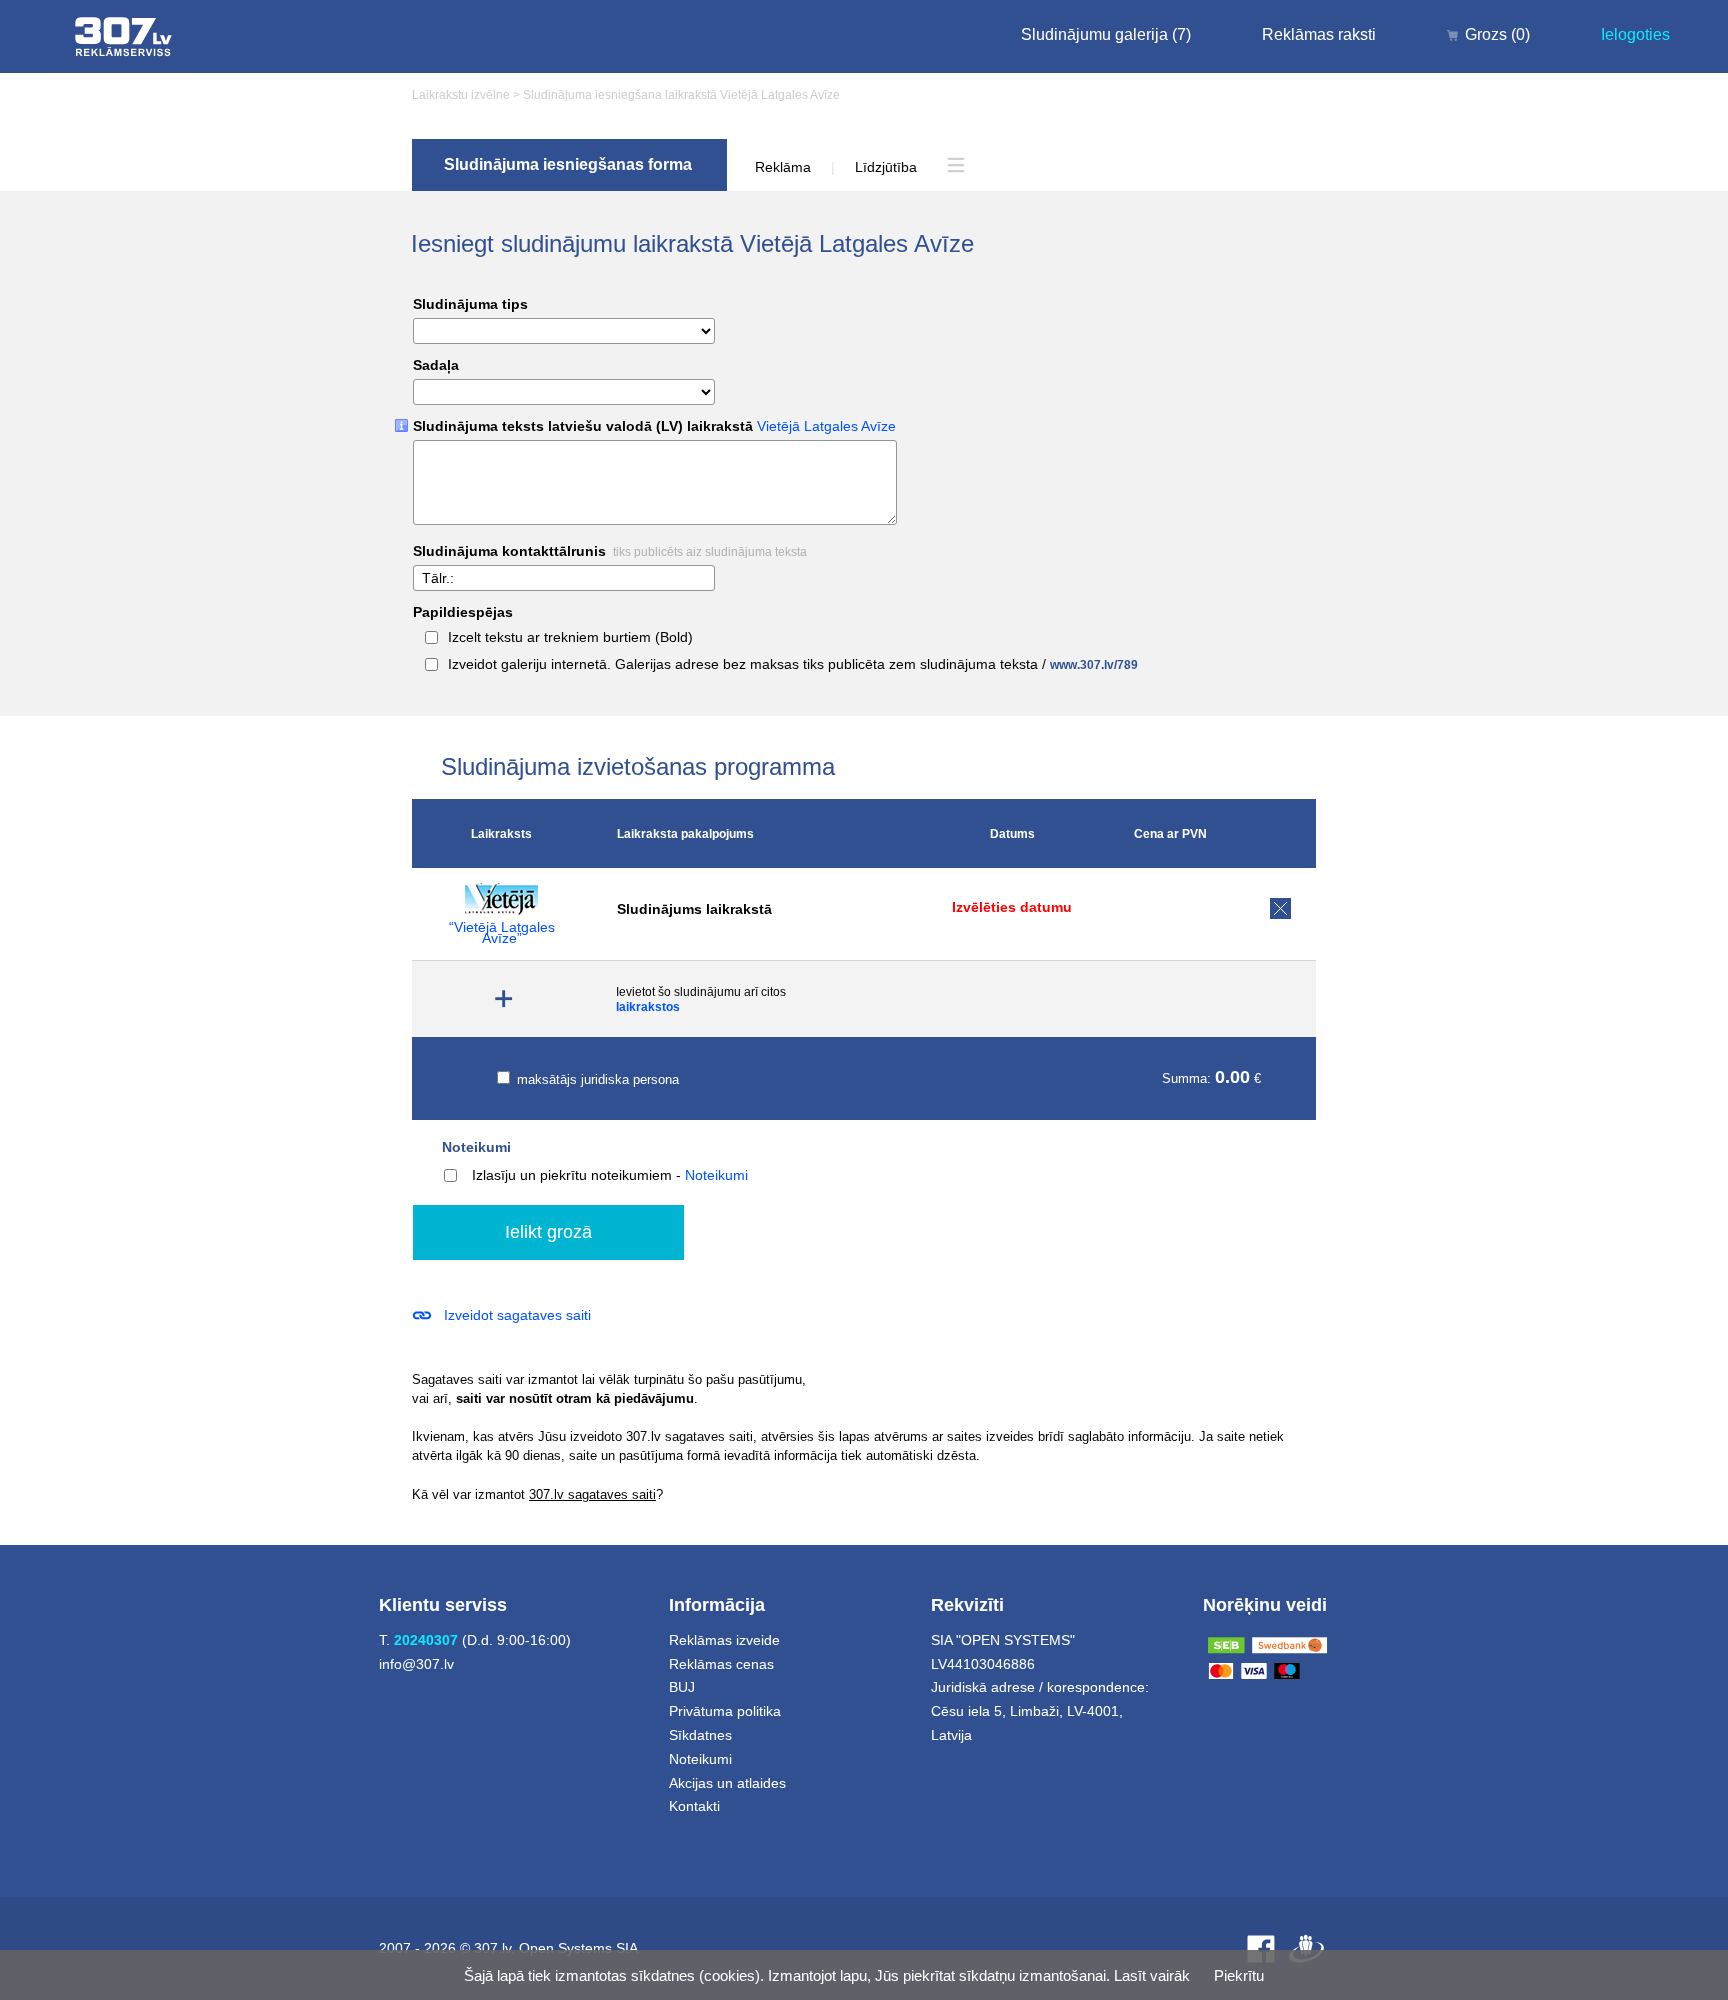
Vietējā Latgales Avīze (826, 426)
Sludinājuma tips (470, 304)
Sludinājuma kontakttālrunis (610, 551)
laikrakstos (648, 1007)
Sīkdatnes (700, 1735)
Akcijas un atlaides (727, 1783)
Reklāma (783, 167)
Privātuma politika (725, 1711)
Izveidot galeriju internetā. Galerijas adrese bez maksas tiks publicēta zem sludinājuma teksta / (793, 664)
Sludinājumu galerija (1106, 34)
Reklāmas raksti (1319, 34)
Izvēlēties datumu (1012, 907)
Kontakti (694, 1806)
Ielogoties (1635, 34)
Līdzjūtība (886, 167)
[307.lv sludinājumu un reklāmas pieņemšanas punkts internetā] (123, 36)
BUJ (682, 1687)
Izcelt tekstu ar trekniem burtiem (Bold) (570, 637)
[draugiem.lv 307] (1306, 1948)
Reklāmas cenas (721, 1664)
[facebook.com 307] (1261, 1948)
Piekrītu (1239, 1975)
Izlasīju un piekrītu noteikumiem (572, 1175)
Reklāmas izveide (724, 1640)
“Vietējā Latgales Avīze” (502, 933)
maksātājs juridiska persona (596, 1079)
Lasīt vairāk (1152, 1975)
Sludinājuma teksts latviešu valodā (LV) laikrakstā (654, 426)
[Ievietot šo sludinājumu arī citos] (504, 999)
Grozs (1497, 34)
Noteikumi (476, 1147)
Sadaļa (436, 365)
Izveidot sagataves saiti (517, 1315)
